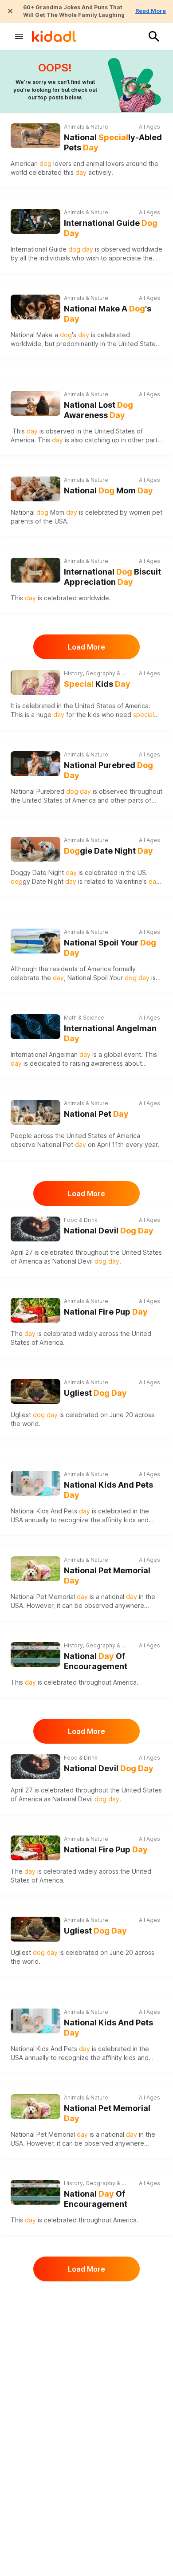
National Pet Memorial (107, 1576)
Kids (97, 684)
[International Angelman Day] (35, 1027)
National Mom (108, 490)
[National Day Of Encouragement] (35, 1654)
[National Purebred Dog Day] (35, 764)
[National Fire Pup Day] (35, 1310)
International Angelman (110, 1033)
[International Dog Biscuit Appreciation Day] (35, 570)
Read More (151, 11)
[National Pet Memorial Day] (35, 1569)
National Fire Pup (106, 1312)
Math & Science (84, 1018)
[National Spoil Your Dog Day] (35, 941)
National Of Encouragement (96, 1661)
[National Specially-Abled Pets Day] (35, 136)
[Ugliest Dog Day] (35, 1391)
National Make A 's (108, 314)
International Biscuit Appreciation (112, 577)
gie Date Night (108, 851)
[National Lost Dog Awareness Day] (35, 403)
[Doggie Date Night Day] (35, 849)
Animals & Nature (86, 127)
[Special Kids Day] (35, 682)
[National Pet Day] (35, 1112)
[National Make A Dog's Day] (35, 307)
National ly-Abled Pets (113, 142)
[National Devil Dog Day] (35, 1229)
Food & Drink (81, 1220)
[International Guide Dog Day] (35, 221)
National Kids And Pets (108, 1490)
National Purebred (108, 770)
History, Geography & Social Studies (96, 673)
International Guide (111, 228)
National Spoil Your (110, 948)
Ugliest (95, 1393)
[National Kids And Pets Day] (35, 1483)
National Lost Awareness (98, 410)
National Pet (96, 1114)
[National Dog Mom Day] (35, 489)
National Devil (109, 1231)
